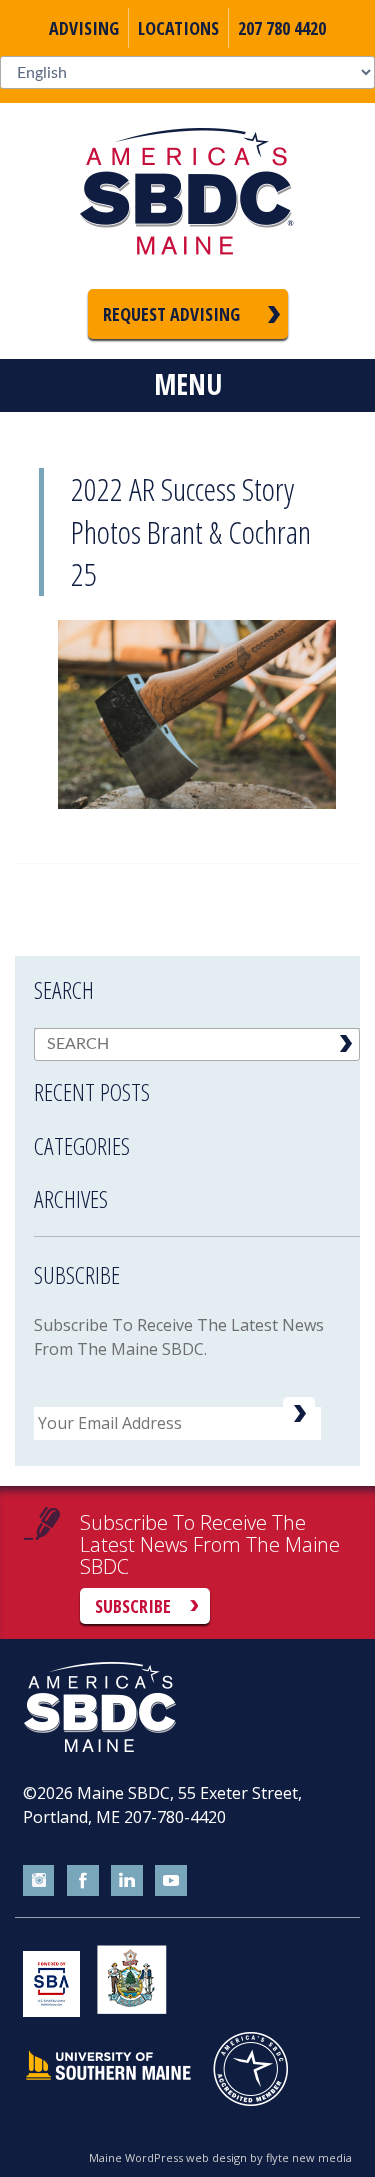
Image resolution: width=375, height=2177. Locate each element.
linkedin (127, 1881)
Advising (84, 28)
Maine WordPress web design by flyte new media (220, 2157)
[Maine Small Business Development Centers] (188, 196)
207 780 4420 (282, 28)
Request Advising (171, 314)
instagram (39, 1881)
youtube (171, 1881)
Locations (178, 28)
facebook (83, 1881)
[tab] (197, 1079)
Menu (188, 384)
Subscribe (133, 1606)
